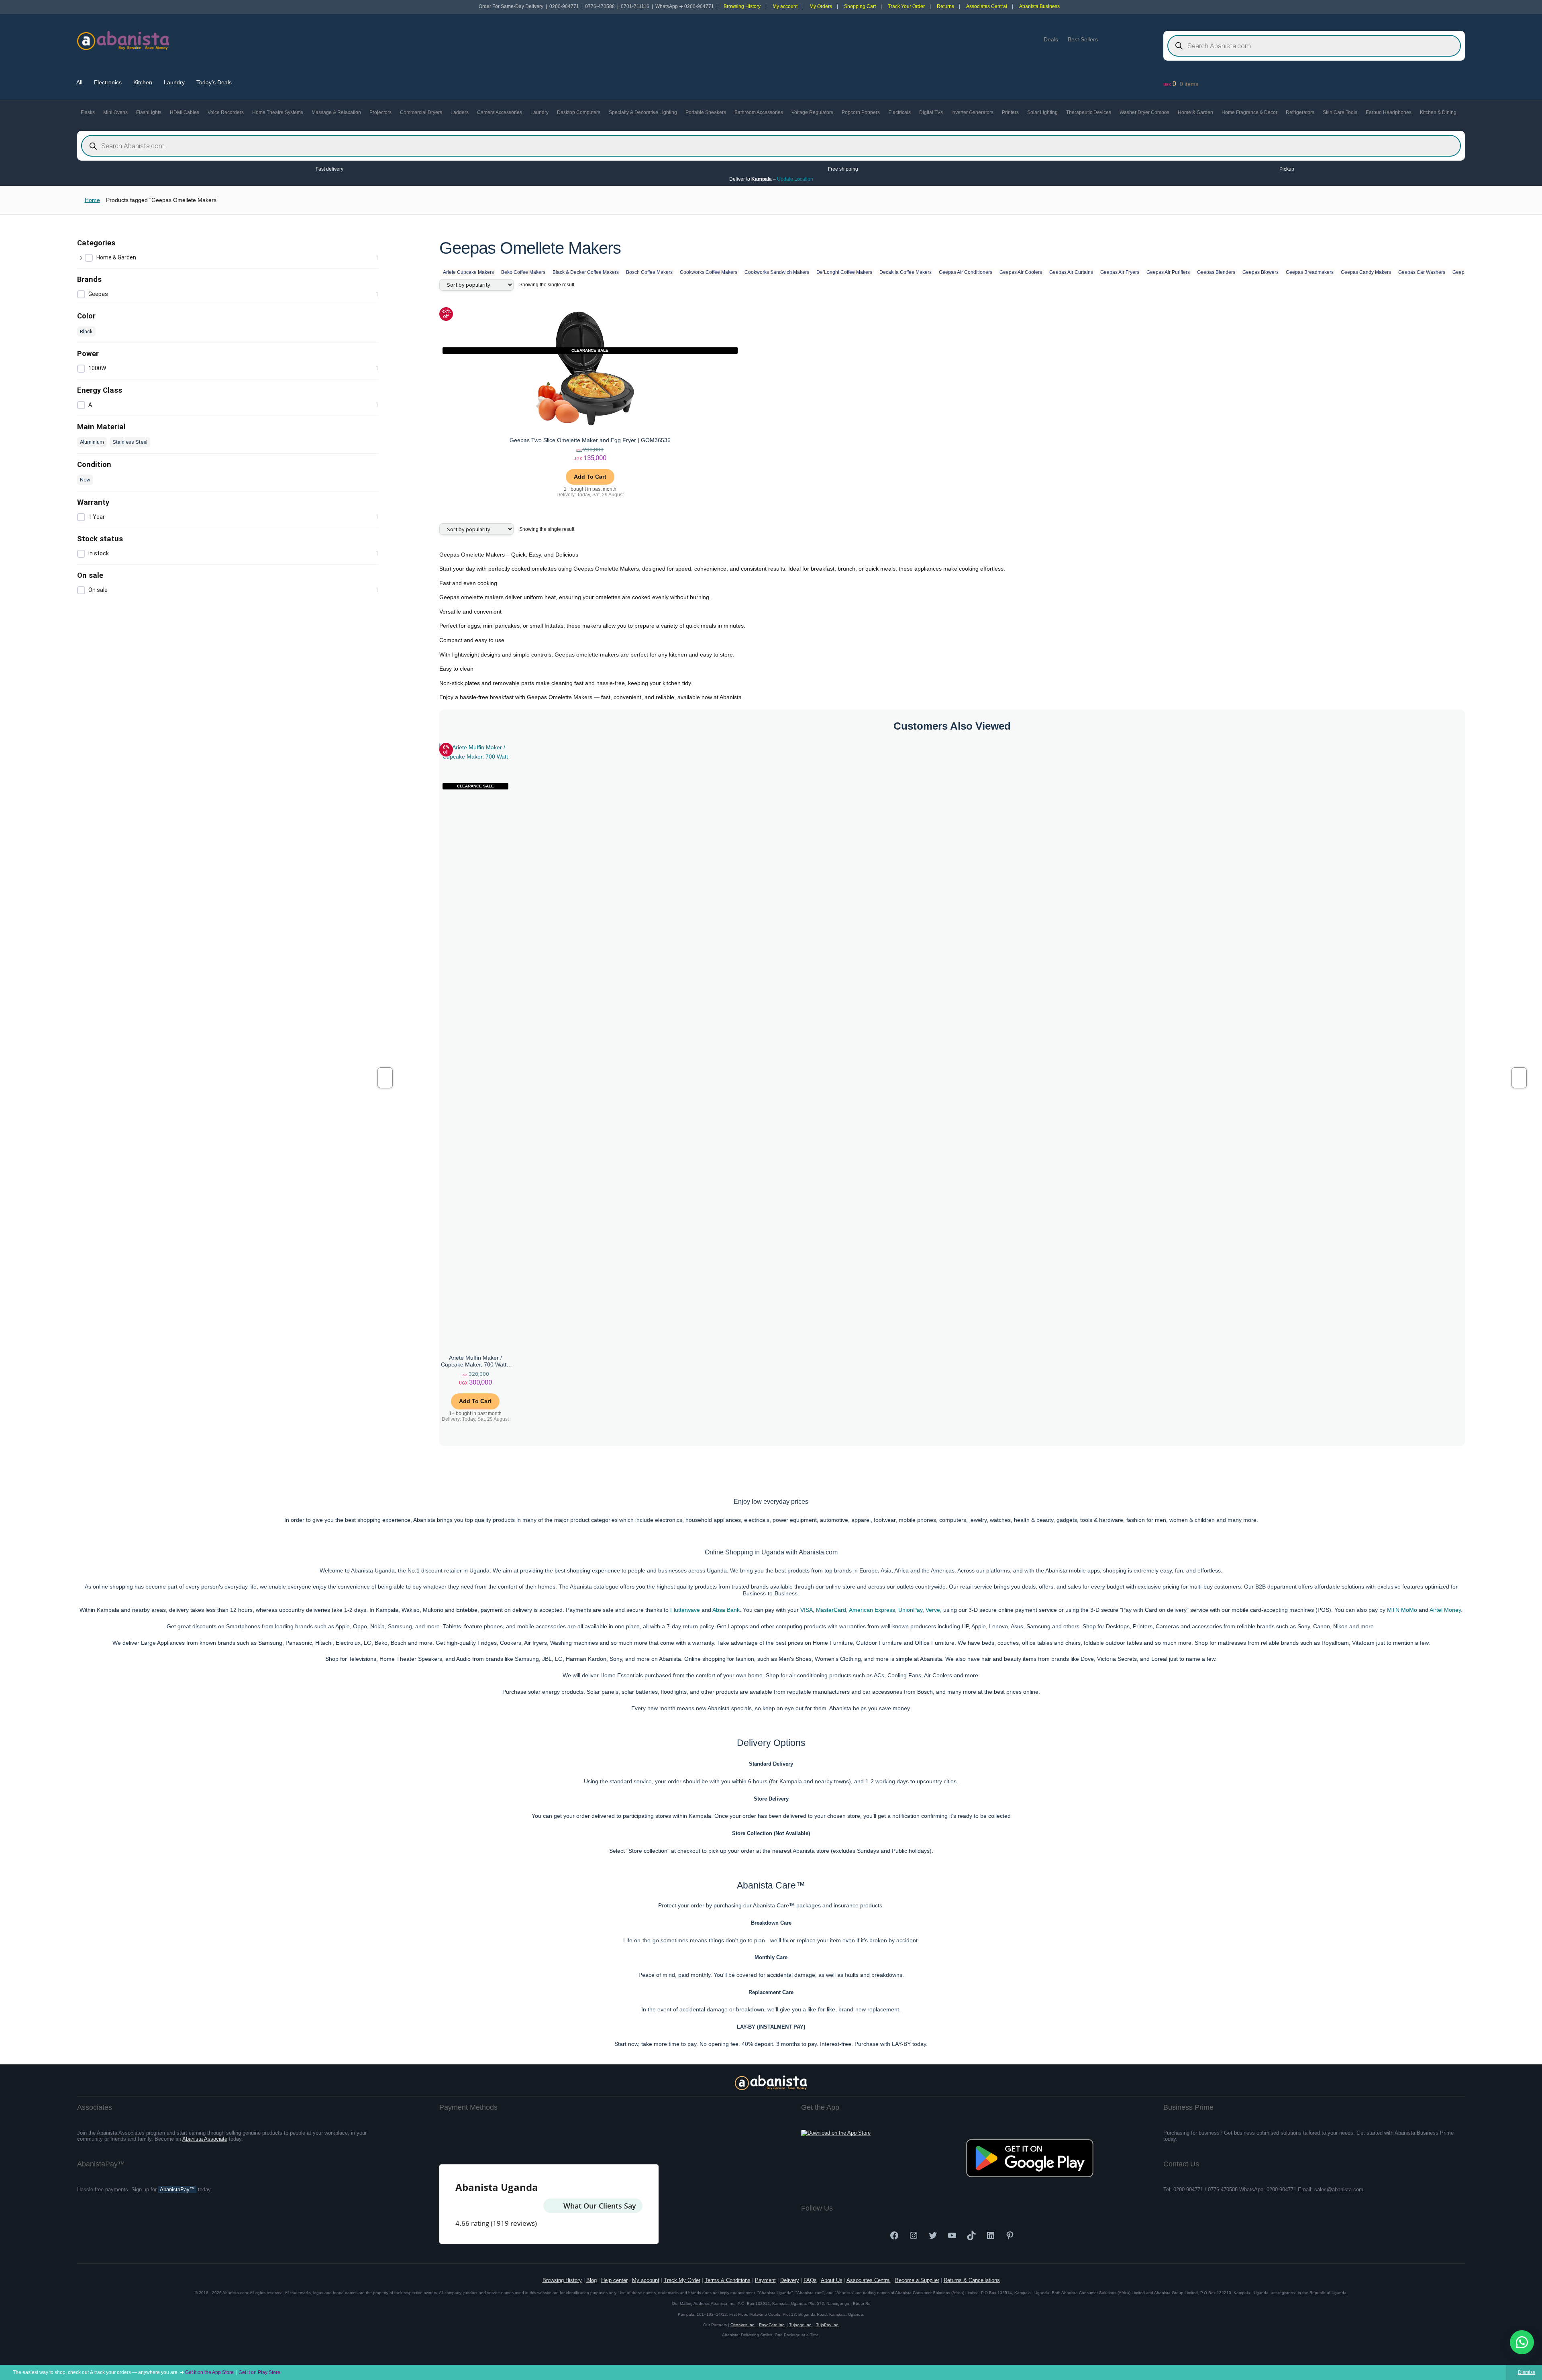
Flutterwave (685, 1610)
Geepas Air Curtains (1071, 272)
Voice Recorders (226, 112)
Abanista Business (1039, 6)
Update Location (796, 179)
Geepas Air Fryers (1120, 272)
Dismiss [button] (1527, 2372)
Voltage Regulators (812, 112)
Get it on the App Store (209, 2372)
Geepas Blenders (1216, 272)
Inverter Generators (972, 112)
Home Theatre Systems (278, 112)
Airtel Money (1445, 1610)
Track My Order (682, 2280)
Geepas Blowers (1261, 272)
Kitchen (143, 82)
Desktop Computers (579, 112)
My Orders (821, 6)
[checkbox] (232, 258)
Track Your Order (906, 6)
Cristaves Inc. (743, 2325)
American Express (872, 1610)
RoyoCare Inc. (772, 2325)
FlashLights (149, 112)
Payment (765, 2280)
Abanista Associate (205, 2139)
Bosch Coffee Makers (649, 272)
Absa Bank (726, 1610)
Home (92, 200)
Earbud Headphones (1389, 112)
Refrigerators (1300, 112)
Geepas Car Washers (1422, 272)
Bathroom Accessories (759, 112)
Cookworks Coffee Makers (709, 272)
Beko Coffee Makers (523, 272)
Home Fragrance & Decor (1249, 112)
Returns (945, 6)
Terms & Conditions (728, 2280)
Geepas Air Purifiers (1168, 272)
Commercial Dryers (421, 112)
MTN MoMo (1402, 1610)
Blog (592, 2280)
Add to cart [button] (590, 477)
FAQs (810, 2280)
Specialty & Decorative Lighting (643, 112)
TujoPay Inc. (828, 2325)
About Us (832, 2280)
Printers (1010, 112)
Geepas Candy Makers (1366, 272)
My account (785, 6)
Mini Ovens (115, 112)
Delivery (790, 2280)
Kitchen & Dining (1438, 112)
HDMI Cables (185, 112)
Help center (614, 2280)
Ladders (460, 112)
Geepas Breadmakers (1310, 272)
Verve (933, 1610)
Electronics (108, 82)
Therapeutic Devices (1089, 112)
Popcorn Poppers (861, 112)
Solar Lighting (1042, 112)
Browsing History (742, 6)
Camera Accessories (500, 112)
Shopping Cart (860, 6)
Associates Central (987, 6)
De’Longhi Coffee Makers (844, 272)
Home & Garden (1195, 112)
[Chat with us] (1522, 2342)
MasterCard (831, 1610)
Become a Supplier (917, 2280)
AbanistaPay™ (177, 2189)
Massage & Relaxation (336, 112)
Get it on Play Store (259, 2372)
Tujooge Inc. (801, 2325)
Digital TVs (931, 112)
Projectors (380, 112)
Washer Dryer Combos (1144, 112)
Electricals (899, 112)
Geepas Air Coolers (1021, 272)
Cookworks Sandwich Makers (777, 272)
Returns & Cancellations (972, 2280)
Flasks (88, 112)
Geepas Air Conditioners (966, 272)
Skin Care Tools (1340, 112)
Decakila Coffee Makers (906, 272)
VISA (807, 1610)
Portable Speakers (706, 112)
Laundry (174, 82)
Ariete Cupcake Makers (468, 272)
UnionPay (910, 1610)
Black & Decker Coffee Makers (586, 272)
